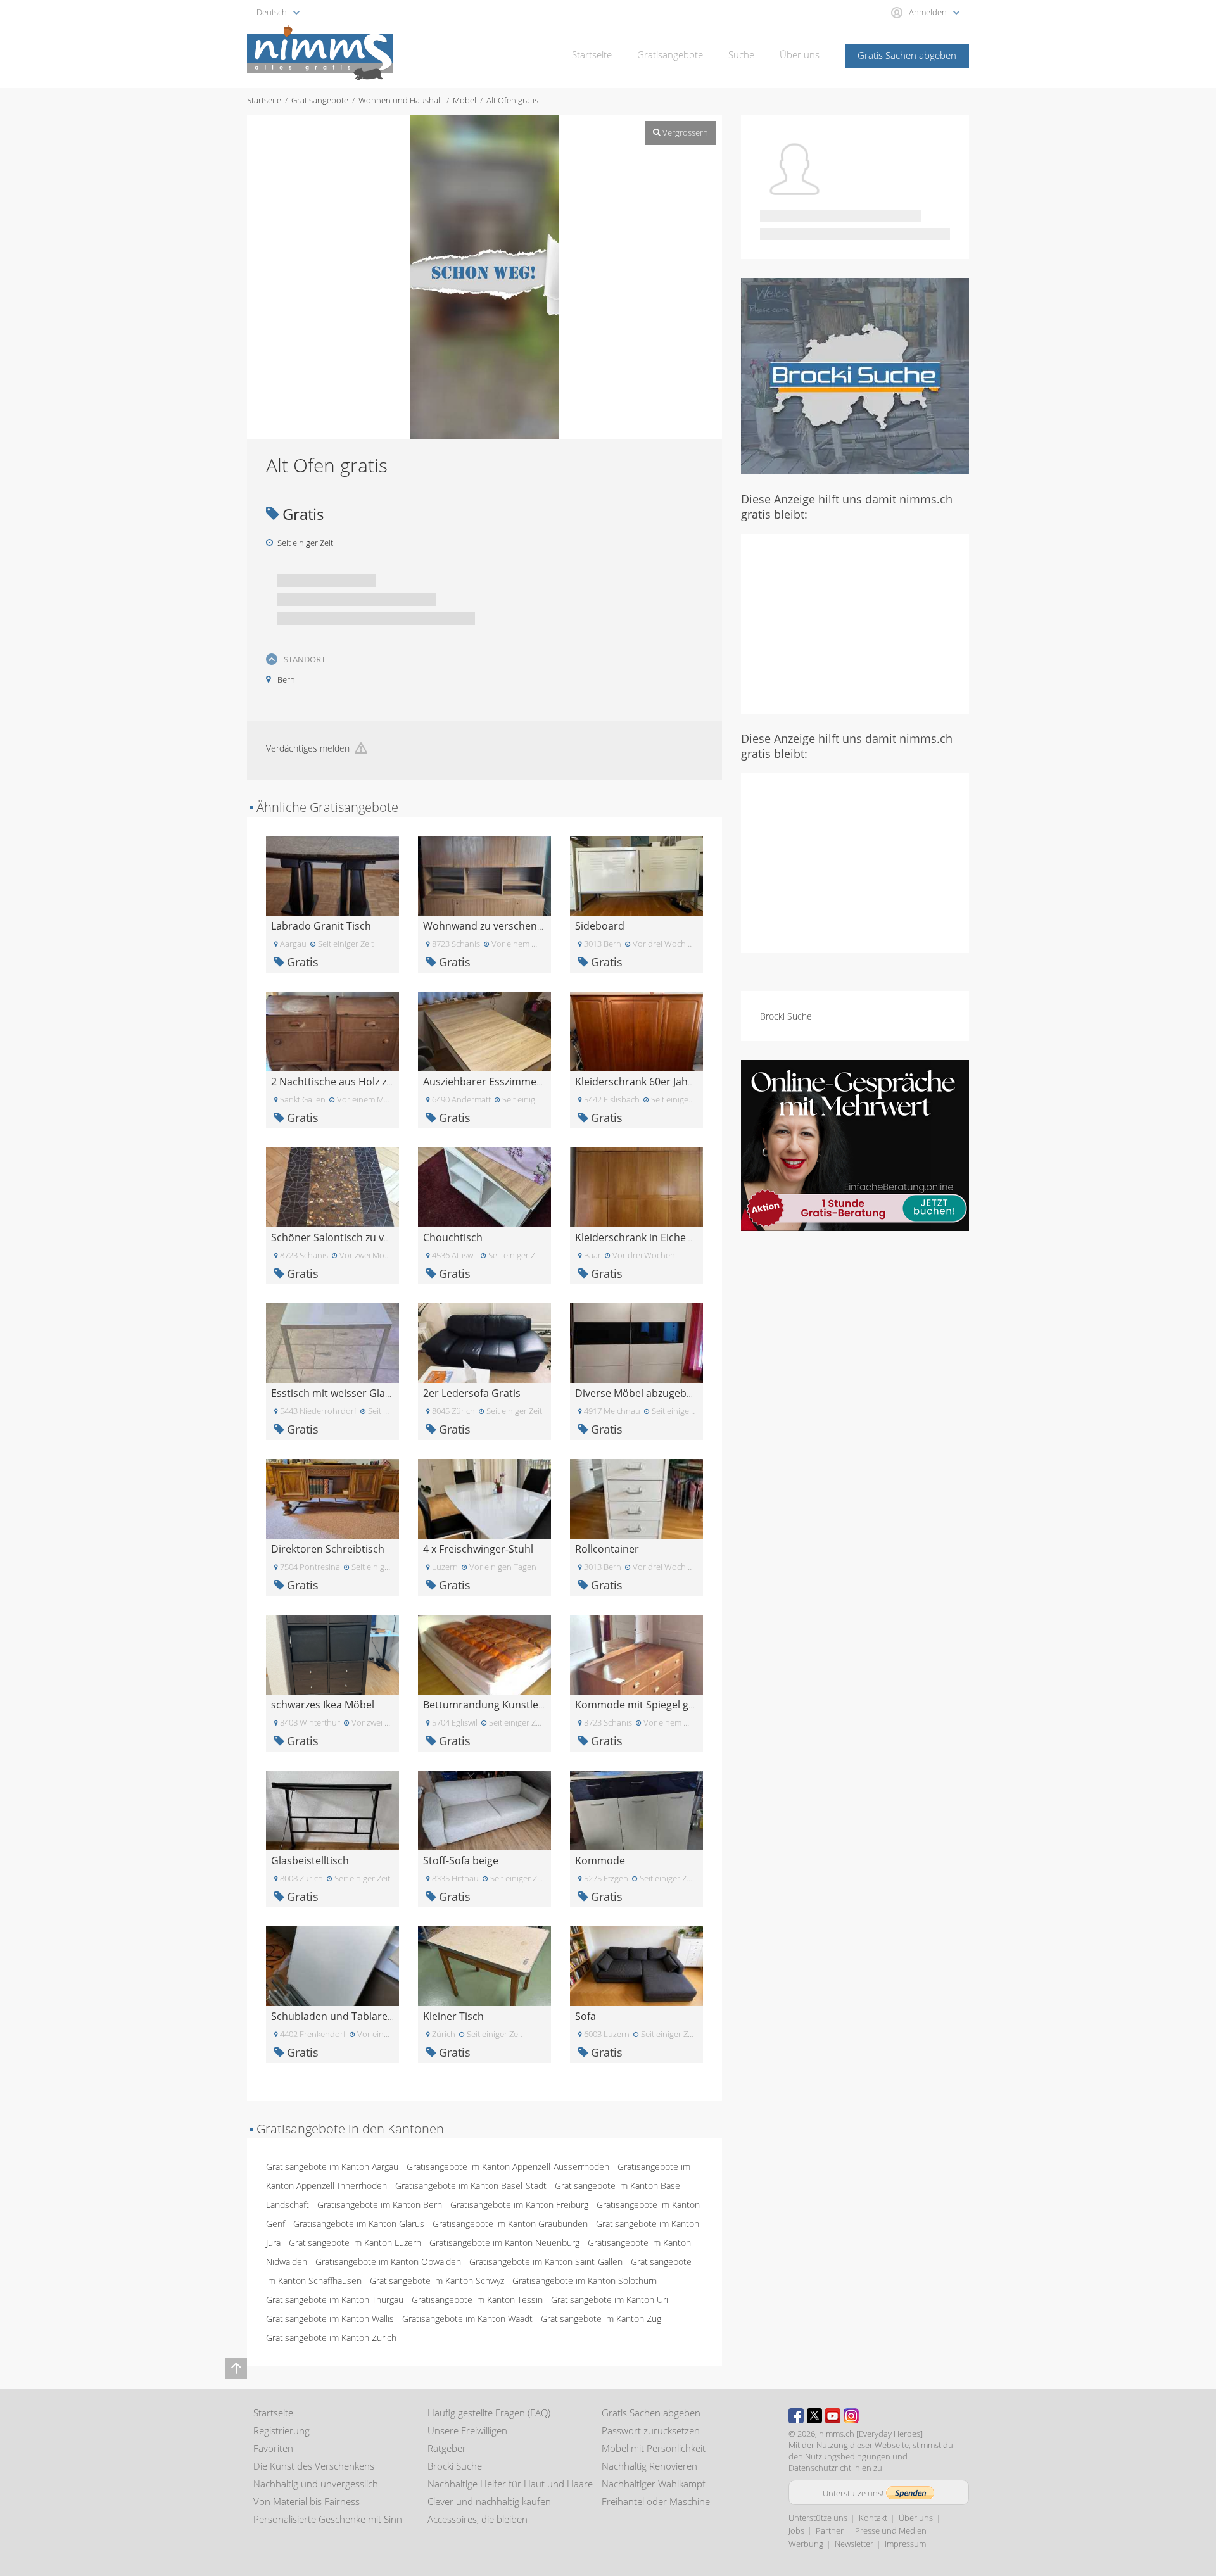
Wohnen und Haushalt (401, 100)
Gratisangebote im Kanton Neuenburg (504, 2243)
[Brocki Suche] (855, 375)
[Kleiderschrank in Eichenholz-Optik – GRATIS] (636, 1186)
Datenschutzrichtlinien (830, 2468)
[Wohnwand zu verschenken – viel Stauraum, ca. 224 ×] (484, 875)
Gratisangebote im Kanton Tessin (477, 2300)
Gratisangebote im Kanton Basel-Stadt (471, 2186)
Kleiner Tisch (453, 2016)
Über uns (800, 54)
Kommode (600, 1860)
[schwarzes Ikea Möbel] (332, 1654)
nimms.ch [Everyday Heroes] (871, 2434)
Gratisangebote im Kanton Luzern (355, 2243)
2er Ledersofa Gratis (472, 1393)
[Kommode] (636, 1809)
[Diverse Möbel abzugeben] (636, 1342)
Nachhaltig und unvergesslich (316, 2484)
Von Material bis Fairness (307, 2501)
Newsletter (854, 2544)
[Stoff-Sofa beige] (484, 1809)
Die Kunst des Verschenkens (314, 2466)
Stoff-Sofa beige (461, 1860)
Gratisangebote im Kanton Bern (380, 2205)
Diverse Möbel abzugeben (637, 1393)
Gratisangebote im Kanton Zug (601, 2319)
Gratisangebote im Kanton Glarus (359, 2224)
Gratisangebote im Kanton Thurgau (335, 2300)
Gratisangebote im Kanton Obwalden (388, 2262)
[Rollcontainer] (636, 1498)
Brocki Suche (786, 1016)
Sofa (586, 2016)
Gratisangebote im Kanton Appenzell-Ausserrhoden (508, 2167)
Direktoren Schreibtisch (328, 1549)
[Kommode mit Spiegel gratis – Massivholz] (636, 1654)
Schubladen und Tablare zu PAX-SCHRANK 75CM (386, 2016)
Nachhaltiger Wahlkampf (654, 2484)
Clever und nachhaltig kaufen (489, 2501)
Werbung (806, 2544)
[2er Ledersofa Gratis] (484, 1342)
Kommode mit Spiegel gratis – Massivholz (674, 1705)
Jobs (796, 2530)
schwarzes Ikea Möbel (323, 1705)
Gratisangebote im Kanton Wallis (330, 2319)
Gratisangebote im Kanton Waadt (467, 2319)
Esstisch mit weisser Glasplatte (345, 1393)
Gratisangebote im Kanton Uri (610, 2300)
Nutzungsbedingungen (848, 2456)
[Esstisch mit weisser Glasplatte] (332, 1342)
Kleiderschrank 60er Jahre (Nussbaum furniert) (687, 1082)
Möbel (465, 100)
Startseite (592, 54)
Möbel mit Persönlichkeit (654, 2448)
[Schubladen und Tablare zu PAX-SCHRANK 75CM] (332, 1965)
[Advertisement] (855, 622)
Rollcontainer (607, 1549)
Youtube (833, 2416)
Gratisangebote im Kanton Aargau (332, 2167)
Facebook (796, 2416)
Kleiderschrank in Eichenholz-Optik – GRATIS (680, 1237)
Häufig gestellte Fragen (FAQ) (489, 2413)
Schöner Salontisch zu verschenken (355, 1237)
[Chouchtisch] (484, 1186)
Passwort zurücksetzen (651, 2430)
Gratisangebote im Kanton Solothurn (585, 2281)
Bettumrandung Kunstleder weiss (503, 1705)
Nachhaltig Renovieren (649, 2466)
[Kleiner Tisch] (484, 1965)
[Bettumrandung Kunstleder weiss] (484, 1654)
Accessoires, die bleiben (478, 2519)
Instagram (851, 2416)
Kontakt (873, 2518)
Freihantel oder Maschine (656, 2501)
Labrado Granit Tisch (321, 926)
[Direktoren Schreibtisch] (332, 1498)
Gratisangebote (670, 54)
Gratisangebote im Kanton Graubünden (510, 2224)
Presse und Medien (891, 2530)
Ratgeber (447, 2448)
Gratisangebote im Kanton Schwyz (437, 2281)
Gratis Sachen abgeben (907, 55)
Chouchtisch (453, 1237)
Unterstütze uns (818, 2518)
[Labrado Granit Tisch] (332, 875)
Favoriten (273, 2448)
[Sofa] (636, 1965)
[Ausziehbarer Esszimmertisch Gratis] (484, 1031)
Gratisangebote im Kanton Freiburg (519, 2205)
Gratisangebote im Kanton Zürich (331, 2338)
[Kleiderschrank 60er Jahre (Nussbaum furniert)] (636, 1031)
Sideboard (600, 926)
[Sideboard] (636, 875)
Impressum (905, 2544)
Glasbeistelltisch (310, 1860)
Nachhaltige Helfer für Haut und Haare (510, 2484)
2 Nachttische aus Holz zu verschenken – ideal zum (391, 1082)
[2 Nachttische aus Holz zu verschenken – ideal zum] (332, 1031)
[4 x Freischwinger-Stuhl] (484, 1498)
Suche (741, 54)
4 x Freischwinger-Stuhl (478, 1549)
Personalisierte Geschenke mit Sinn (328, 2519)
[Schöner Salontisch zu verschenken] (332, 1186)
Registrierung (282, 2430)
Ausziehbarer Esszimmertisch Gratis (509, 1082)
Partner (830, 2530)
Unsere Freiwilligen (467, 2430)
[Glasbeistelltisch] (332, 1809)
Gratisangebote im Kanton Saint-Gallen (546, 2262)
